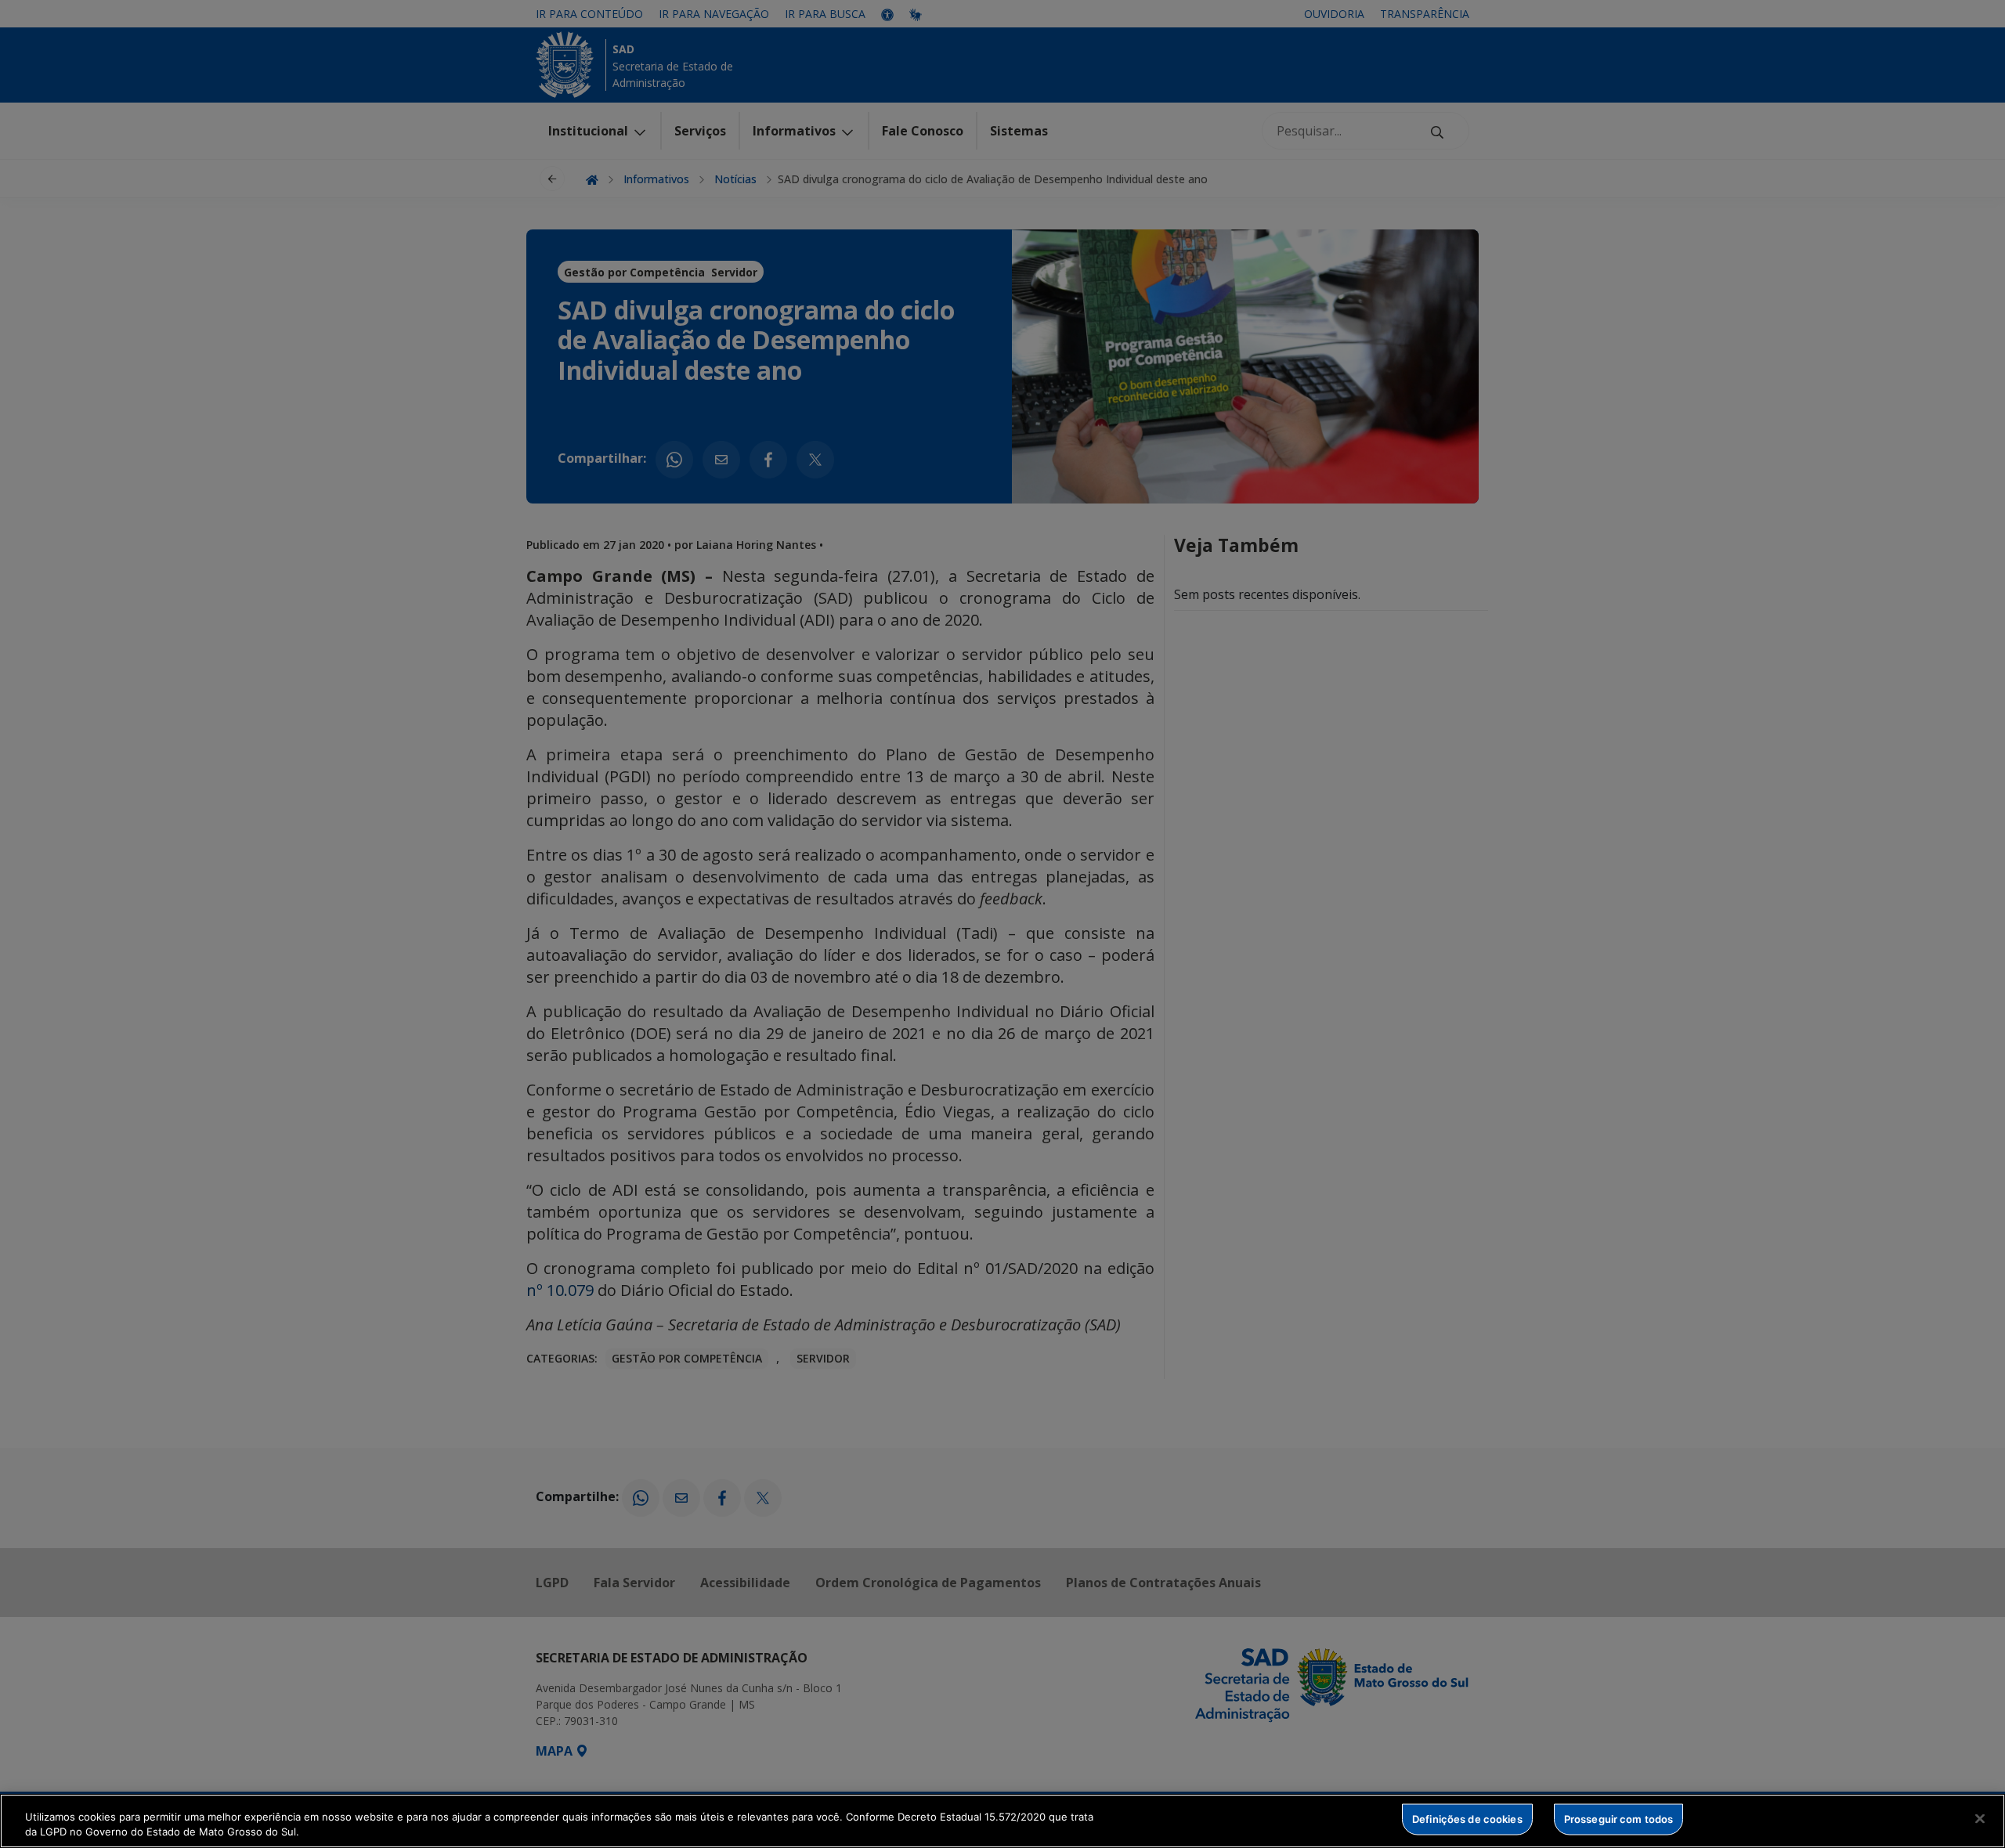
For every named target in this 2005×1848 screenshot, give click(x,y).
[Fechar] (1980, 1819)
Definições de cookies (1467, 1819)
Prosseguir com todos (1619, 1819)
